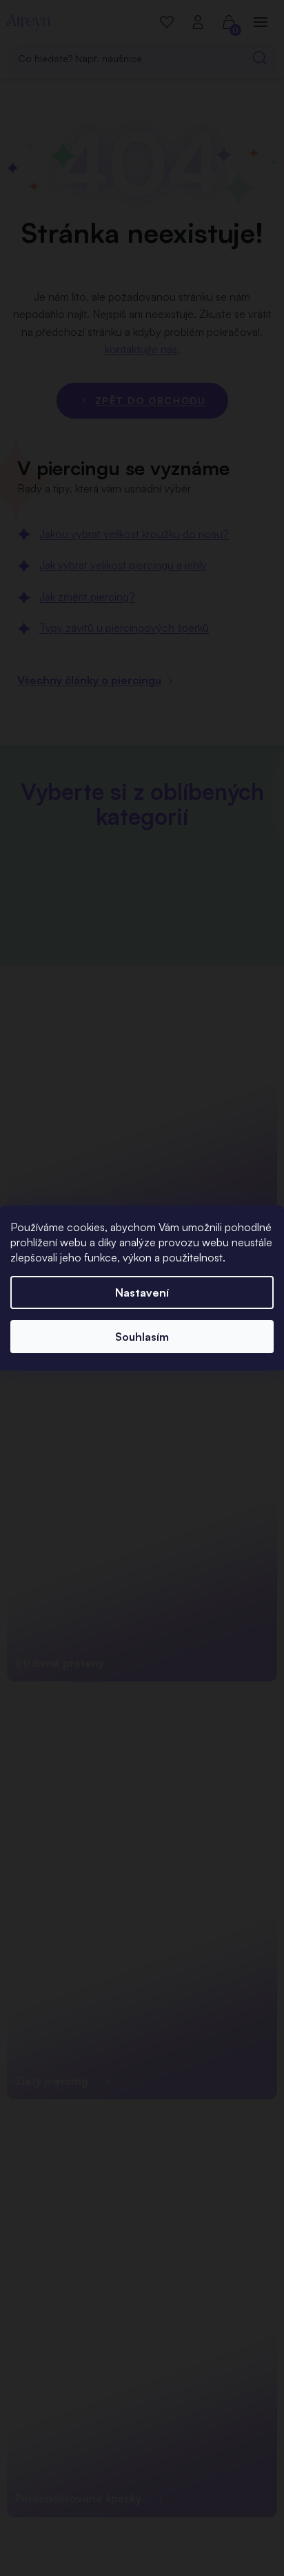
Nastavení (142, 1292)
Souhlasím (142, 1337)
